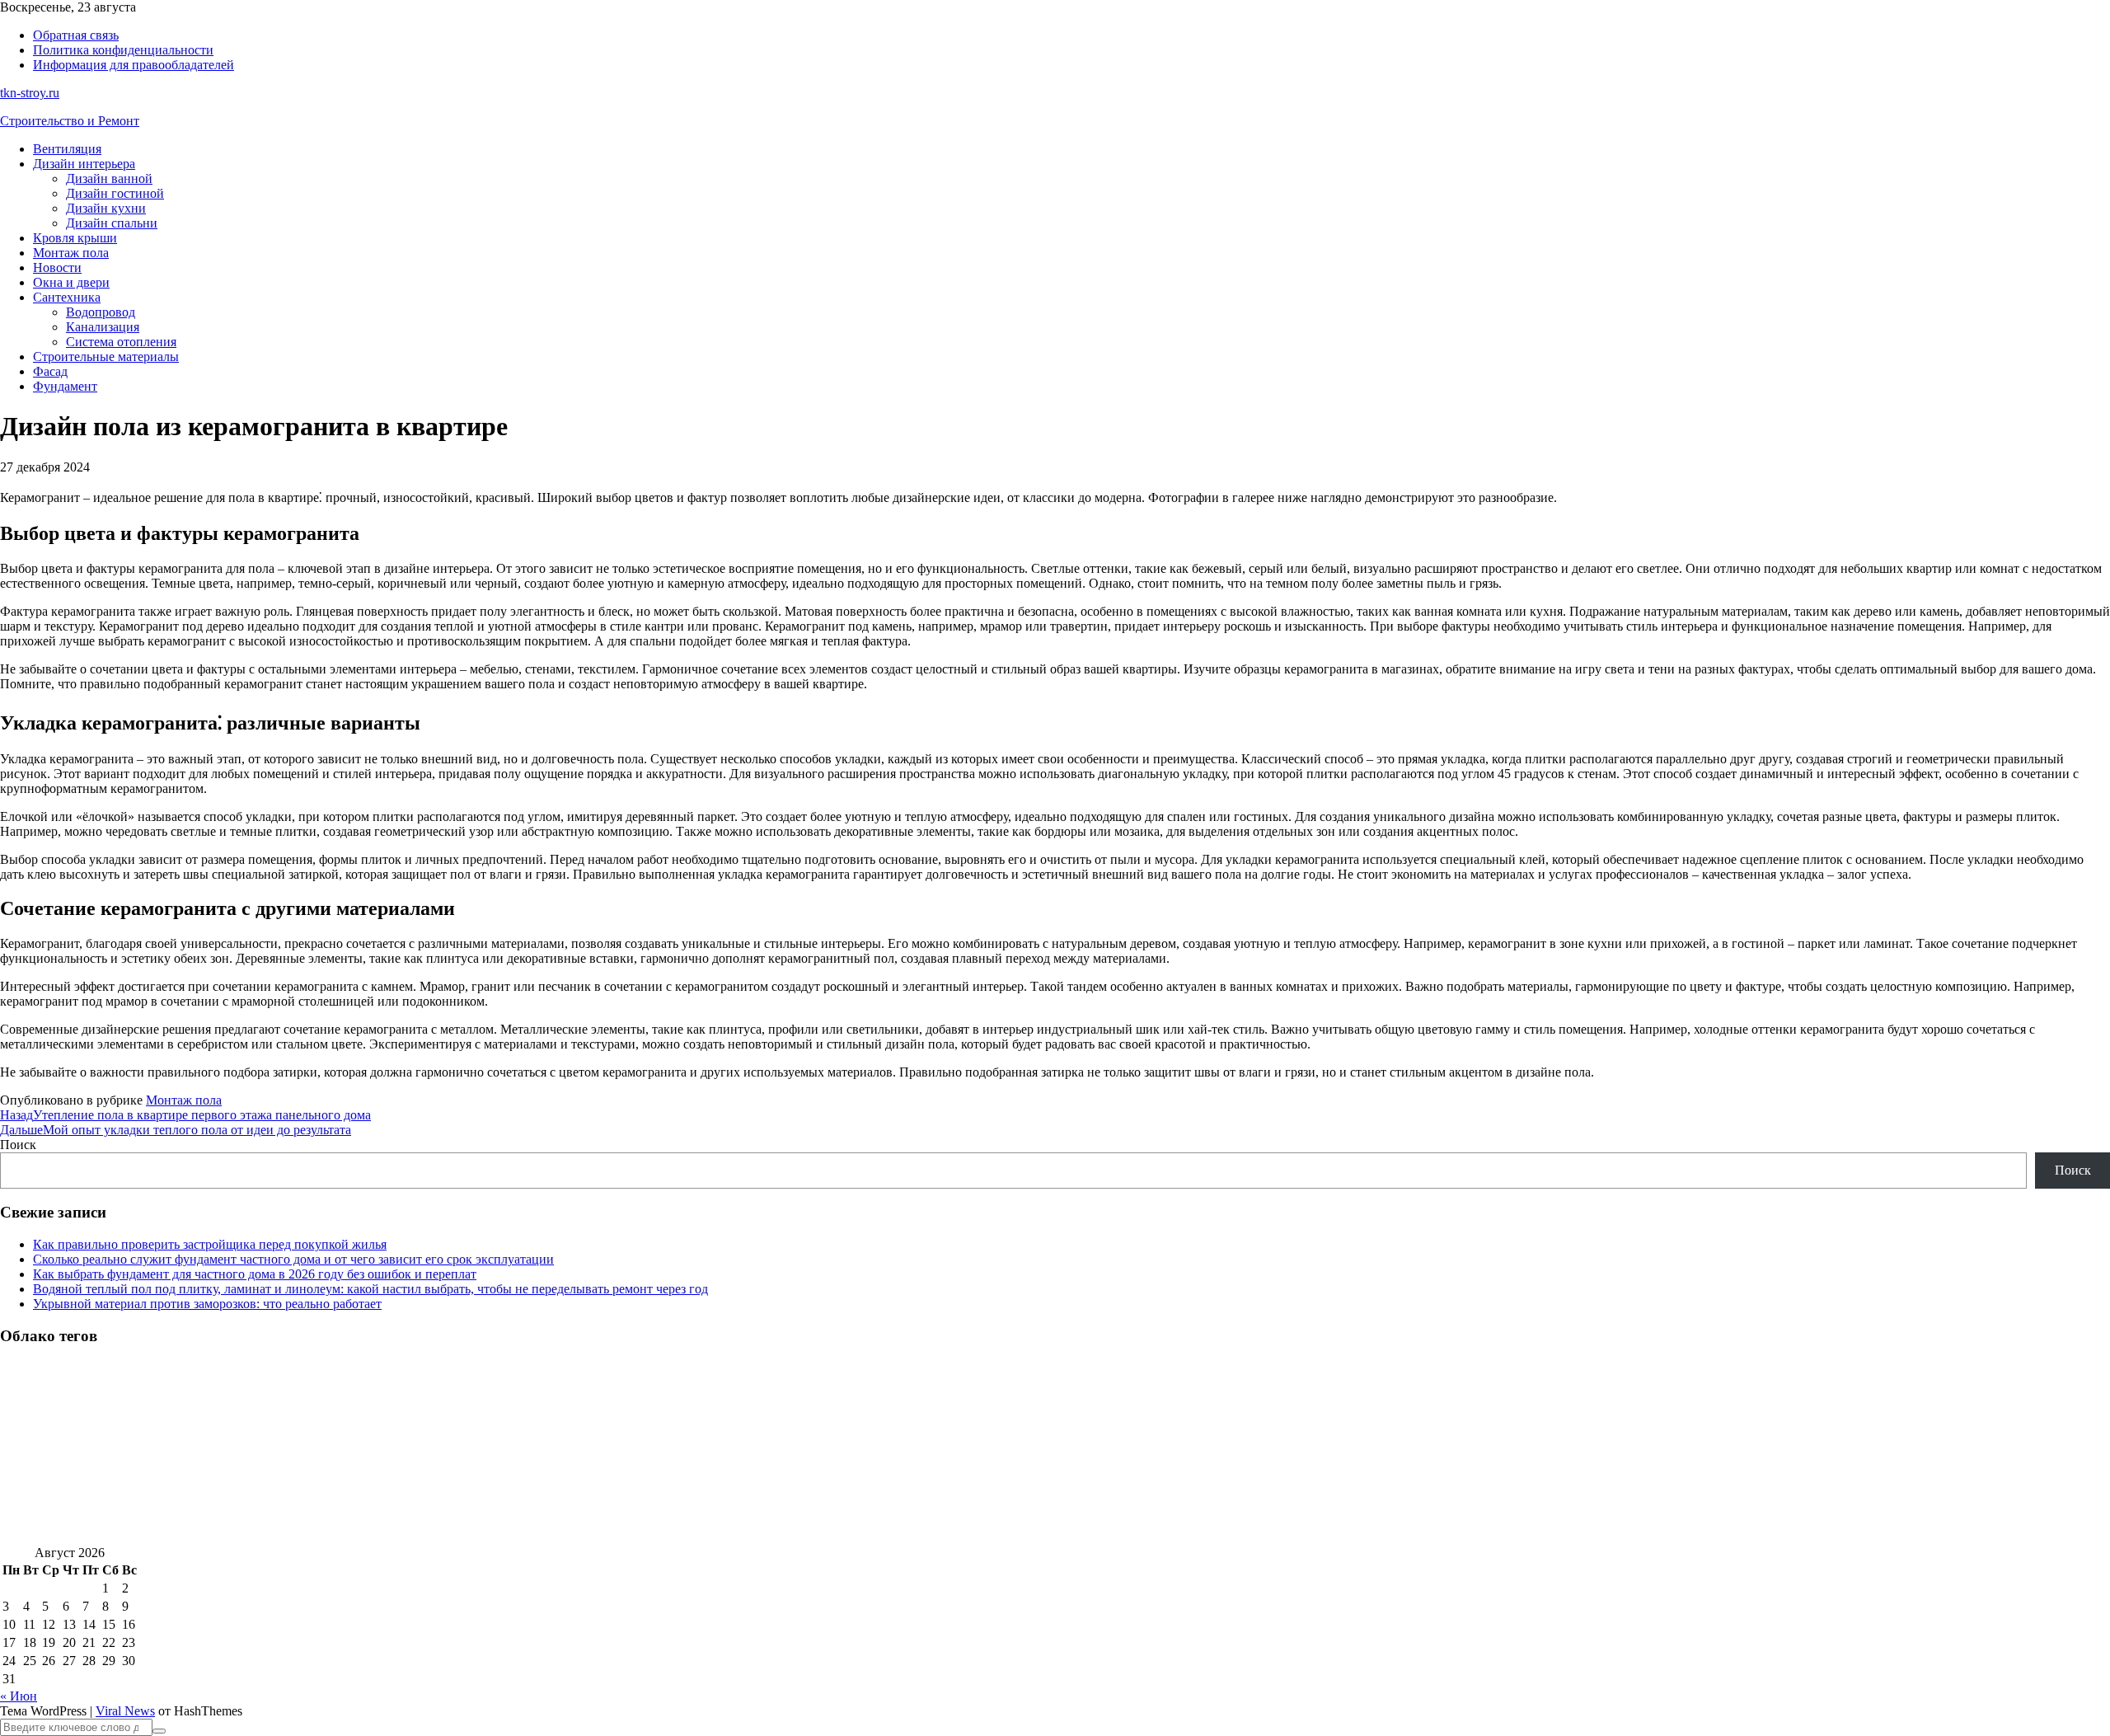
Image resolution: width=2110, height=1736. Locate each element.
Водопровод (101, 312)
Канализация (103, 327)
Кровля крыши (75, 238)
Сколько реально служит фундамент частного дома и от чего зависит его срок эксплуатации (293, 1259)
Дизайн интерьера (84, 164)
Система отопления (121, 342)
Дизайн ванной (109, 178)
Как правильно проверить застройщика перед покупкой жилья (210, 1244)
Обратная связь (76, 35)
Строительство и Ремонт (70, 121)
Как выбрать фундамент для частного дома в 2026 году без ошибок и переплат (255, 1274)
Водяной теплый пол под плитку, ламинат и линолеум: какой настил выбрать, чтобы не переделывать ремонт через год (370, 1289)
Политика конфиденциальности (123, 50)
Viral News (125, 1711)
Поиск (18, 1145)
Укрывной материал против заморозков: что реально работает (207, 1304)
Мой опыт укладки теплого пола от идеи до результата (176, 1130)
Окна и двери (71, 282)
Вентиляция (67, 149)
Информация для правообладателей (134, 65)
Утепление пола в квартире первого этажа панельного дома (185, 1115)
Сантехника (67, 297)
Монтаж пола (71, 253)
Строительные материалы (106, 357)
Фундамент (65, 386)
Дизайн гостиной (115, 193)
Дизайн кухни (106, 208)
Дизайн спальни (112, 223)
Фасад (50, 371)
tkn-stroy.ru (30, 93)
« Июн (19, 1696)
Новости (57, 267)
